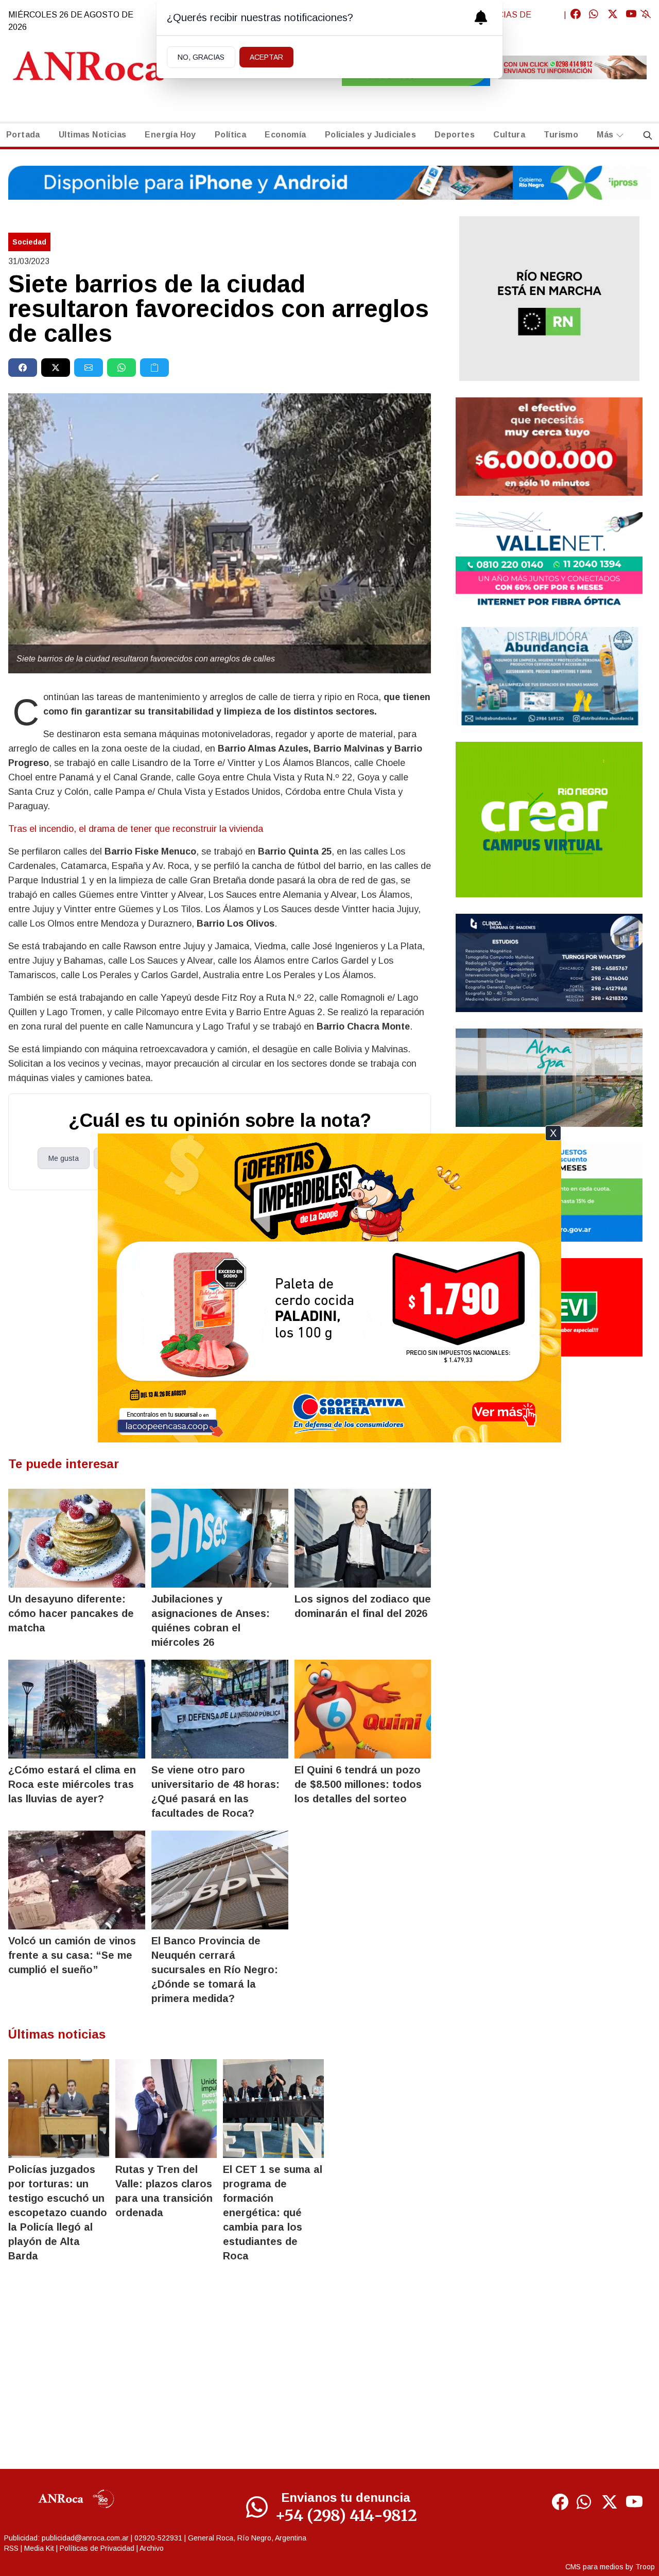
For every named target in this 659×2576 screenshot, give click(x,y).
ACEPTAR (266, 57)
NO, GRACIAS (201, 57)
